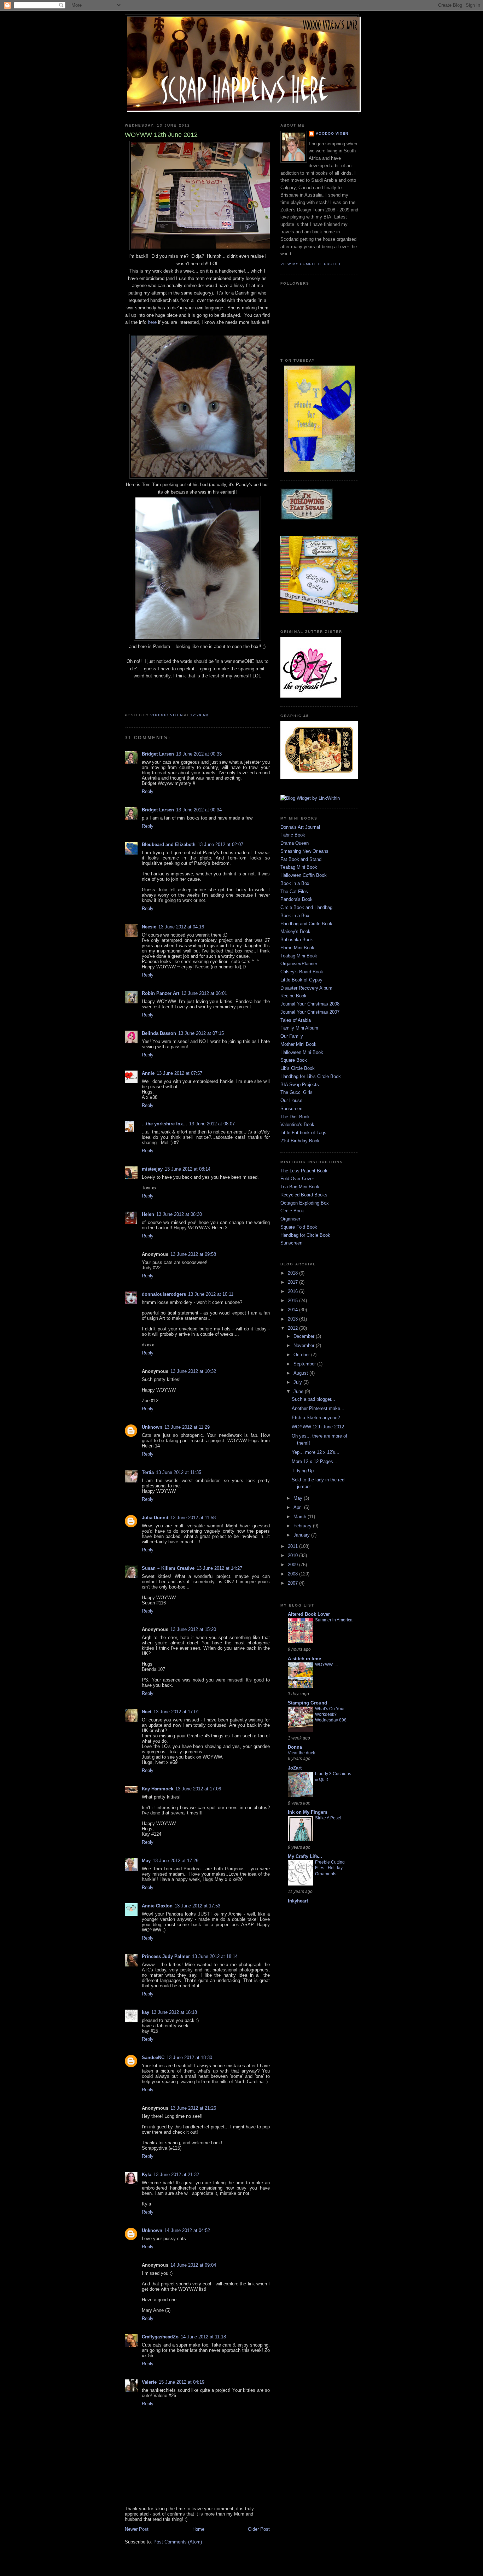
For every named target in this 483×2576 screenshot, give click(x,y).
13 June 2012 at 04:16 (181, 927)
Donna (295, 1747)
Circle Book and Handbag (306, 907)
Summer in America (334, 1620)
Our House (291, 1100)
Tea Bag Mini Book (300, 1187)
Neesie (149, 927)
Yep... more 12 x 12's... (316, 1452)
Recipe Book (293, 996)
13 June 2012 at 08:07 (212, 1124)
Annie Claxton (157, 1906)
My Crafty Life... (305, 1856)
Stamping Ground (307, 1703)
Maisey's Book (295, 931)
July (298, 1382)
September (305, 1364)
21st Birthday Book (300, 1141)
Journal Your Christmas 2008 (310, 1004)
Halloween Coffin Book (304, 875)
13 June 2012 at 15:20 (193, 1629)
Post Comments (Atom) (178, 2542)
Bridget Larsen (158, 754)
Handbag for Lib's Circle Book (311, 1076)
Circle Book (292, 1211)
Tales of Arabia (296, 1020)
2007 (293, 1583)
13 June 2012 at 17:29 (176, 1861)
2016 (293, 1291)
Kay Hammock (158, 1789)
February (303, 1526)
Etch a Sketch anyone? (316, 1418)
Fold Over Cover (297, 1179)
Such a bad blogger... (313, 1399)
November (305, 1345)
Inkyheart (298, 1901)
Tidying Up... (305, 1471)
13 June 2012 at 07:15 (201, 1033)
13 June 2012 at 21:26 (193, 2108)
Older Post (259, 2529)
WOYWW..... (326, 1665)
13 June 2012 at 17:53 (197, 1906)
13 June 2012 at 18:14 (215, 1956)
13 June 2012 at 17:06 (198, 1789)
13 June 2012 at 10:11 (211, 1294)
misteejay (152, 1169)
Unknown (152, 1427)
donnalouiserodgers (164, 1294)
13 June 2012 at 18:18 (174, 2012)
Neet (147, 1712)
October (302, 1355)
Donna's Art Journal (300, 827)
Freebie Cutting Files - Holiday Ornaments (330, 1868)
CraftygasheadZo (160, 2337)
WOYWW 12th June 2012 (318, 1427)
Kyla (147, 2175)
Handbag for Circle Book (305, 1235)
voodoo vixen (332, 133)
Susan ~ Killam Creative (168, 1568)
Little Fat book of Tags (303, 1133)
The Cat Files (294, 891)
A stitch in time (304, 1659)
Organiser (290, 1219)
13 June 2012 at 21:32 (176, 2175)
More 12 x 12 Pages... (315, 1461)
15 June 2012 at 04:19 (182, 2382)
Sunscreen (291, 1109)
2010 (293, 1555)
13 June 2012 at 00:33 (199, 754)
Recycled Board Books (304, 1195)
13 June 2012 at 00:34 (199, 810)
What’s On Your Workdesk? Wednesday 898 (331, 1714)
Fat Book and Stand (301, 859)
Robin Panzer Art (161, 993)
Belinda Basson (159, 1033)
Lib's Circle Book (298, 1068)
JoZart (295, 1768)
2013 (293, 1319)
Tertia (148, 1472)
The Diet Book (295, 1117)
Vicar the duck (301, 1753)
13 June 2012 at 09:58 (193, 1254)
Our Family (292, 1036)
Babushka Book (297, 940)
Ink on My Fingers (308, 1812)
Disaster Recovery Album (306, 988)
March (301, 1517)
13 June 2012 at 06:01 (204, 993)
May (146, 1861)
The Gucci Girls (296, 1092)
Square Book (294, 1060)
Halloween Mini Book (302, 1052)
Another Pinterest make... (318, 1408)
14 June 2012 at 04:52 (187, 2230)
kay (146, 2012)
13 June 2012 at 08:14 (188, 1169)
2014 (293, 1310)
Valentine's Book (297, 1124)
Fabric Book (293, 835)
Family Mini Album (299, 1028)
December (305, 1336)
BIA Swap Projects (300, 1085)
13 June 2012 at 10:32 (193, 1371)
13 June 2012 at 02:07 (220, 844)
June (299, 1391)
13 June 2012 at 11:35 (179, 1472)
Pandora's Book (296, 899)
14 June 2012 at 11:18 (203, 2337)
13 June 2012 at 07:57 (179, 1073)
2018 (293, 1273)
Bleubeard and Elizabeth (169, 844)
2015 (293, 1301)
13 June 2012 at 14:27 (219, 1568)
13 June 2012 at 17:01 (176, 1712)
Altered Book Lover (309, 1614)
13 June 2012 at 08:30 (179, 1214)
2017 (293, 1282)
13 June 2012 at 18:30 (189, 2058)
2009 (293, 1565)
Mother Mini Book (298, 1044)
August (301, 1373)
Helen (148, 1214)
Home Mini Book (297, 948)
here (152, 322)
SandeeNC (153, 2058)
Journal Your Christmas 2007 (310, 1012)
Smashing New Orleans (304, 851)
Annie (148, 1073)
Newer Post (137, 2529)
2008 (293, 1574)
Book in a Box (295, 883)
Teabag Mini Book (299, 867)
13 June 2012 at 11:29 (187, 1427)
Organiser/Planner (299, 964)
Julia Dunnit (155, 1518)
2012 (293, 1328)
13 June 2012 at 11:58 (193, 1518)
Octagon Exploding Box (305, 1203)
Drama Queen (295, 843)
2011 (293, 1546)
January (302, 1535)
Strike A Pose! (328, 1818)
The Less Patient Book (304, 1171)
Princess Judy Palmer (166, 1956)
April (299, 1507)
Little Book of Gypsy (301, 980)
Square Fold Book (299, 1227)
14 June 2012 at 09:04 (193, 2265)
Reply (148, 791)
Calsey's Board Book (302, 972)
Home (198, 2529)
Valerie (149, 2382)
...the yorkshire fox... (164, 1124)
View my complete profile (311, 264)
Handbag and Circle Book (306, 924)
